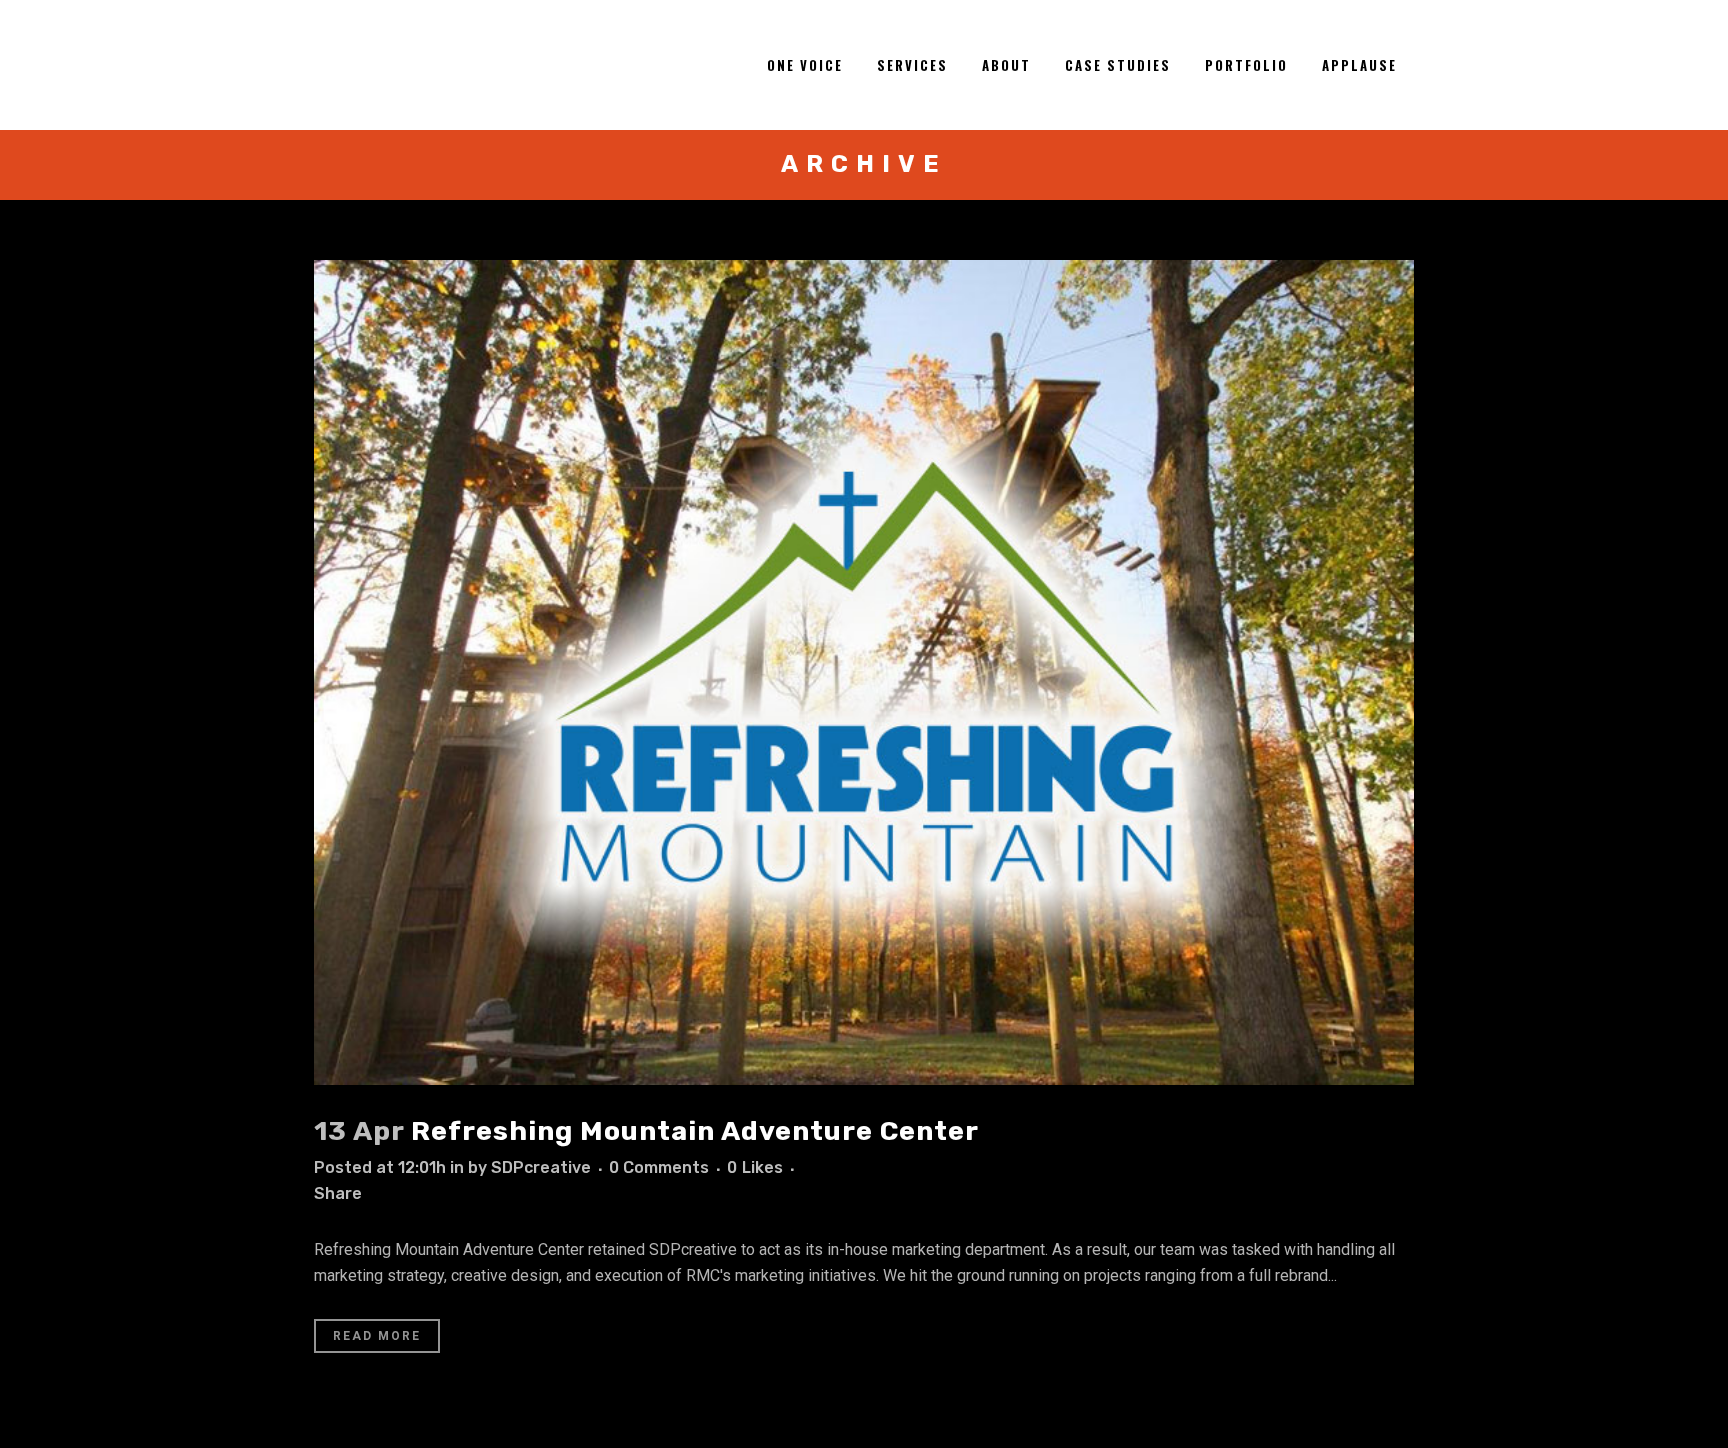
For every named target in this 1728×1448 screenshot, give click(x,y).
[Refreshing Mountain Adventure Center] (864, 672)
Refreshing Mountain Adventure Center (695, 1131)
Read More (377, 1336)
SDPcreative (541, 1167)
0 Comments (659, 1167)
